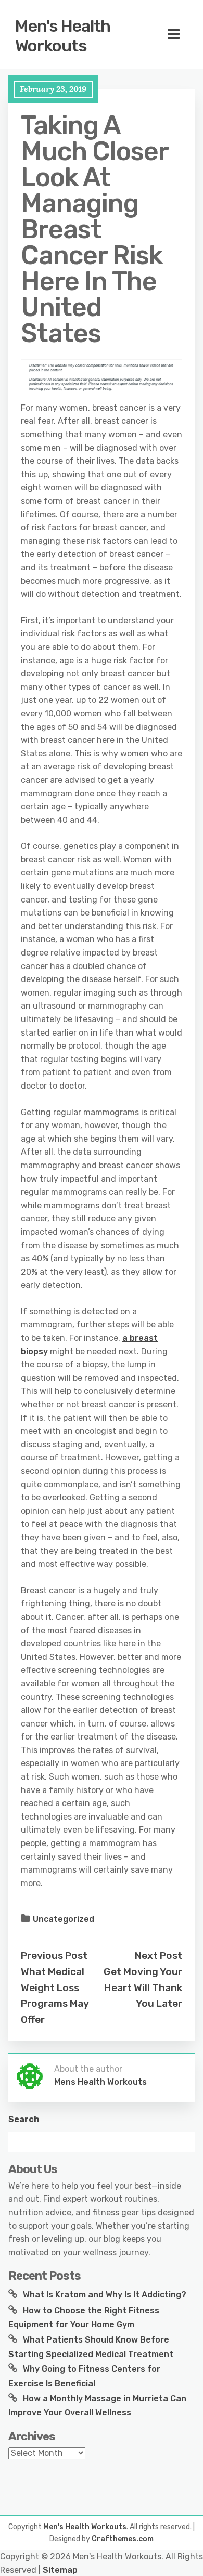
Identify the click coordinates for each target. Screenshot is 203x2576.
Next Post (158, 1956)
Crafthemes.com (123, 2539)
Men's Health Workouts (63, 36)
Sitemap (60, 2570)
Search (24, 2119)
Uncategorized (64, 1919)
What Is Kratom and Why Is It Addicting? (105, 2294)
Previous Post (54, 1956)
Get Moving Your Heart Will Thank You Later (143, 1987)
